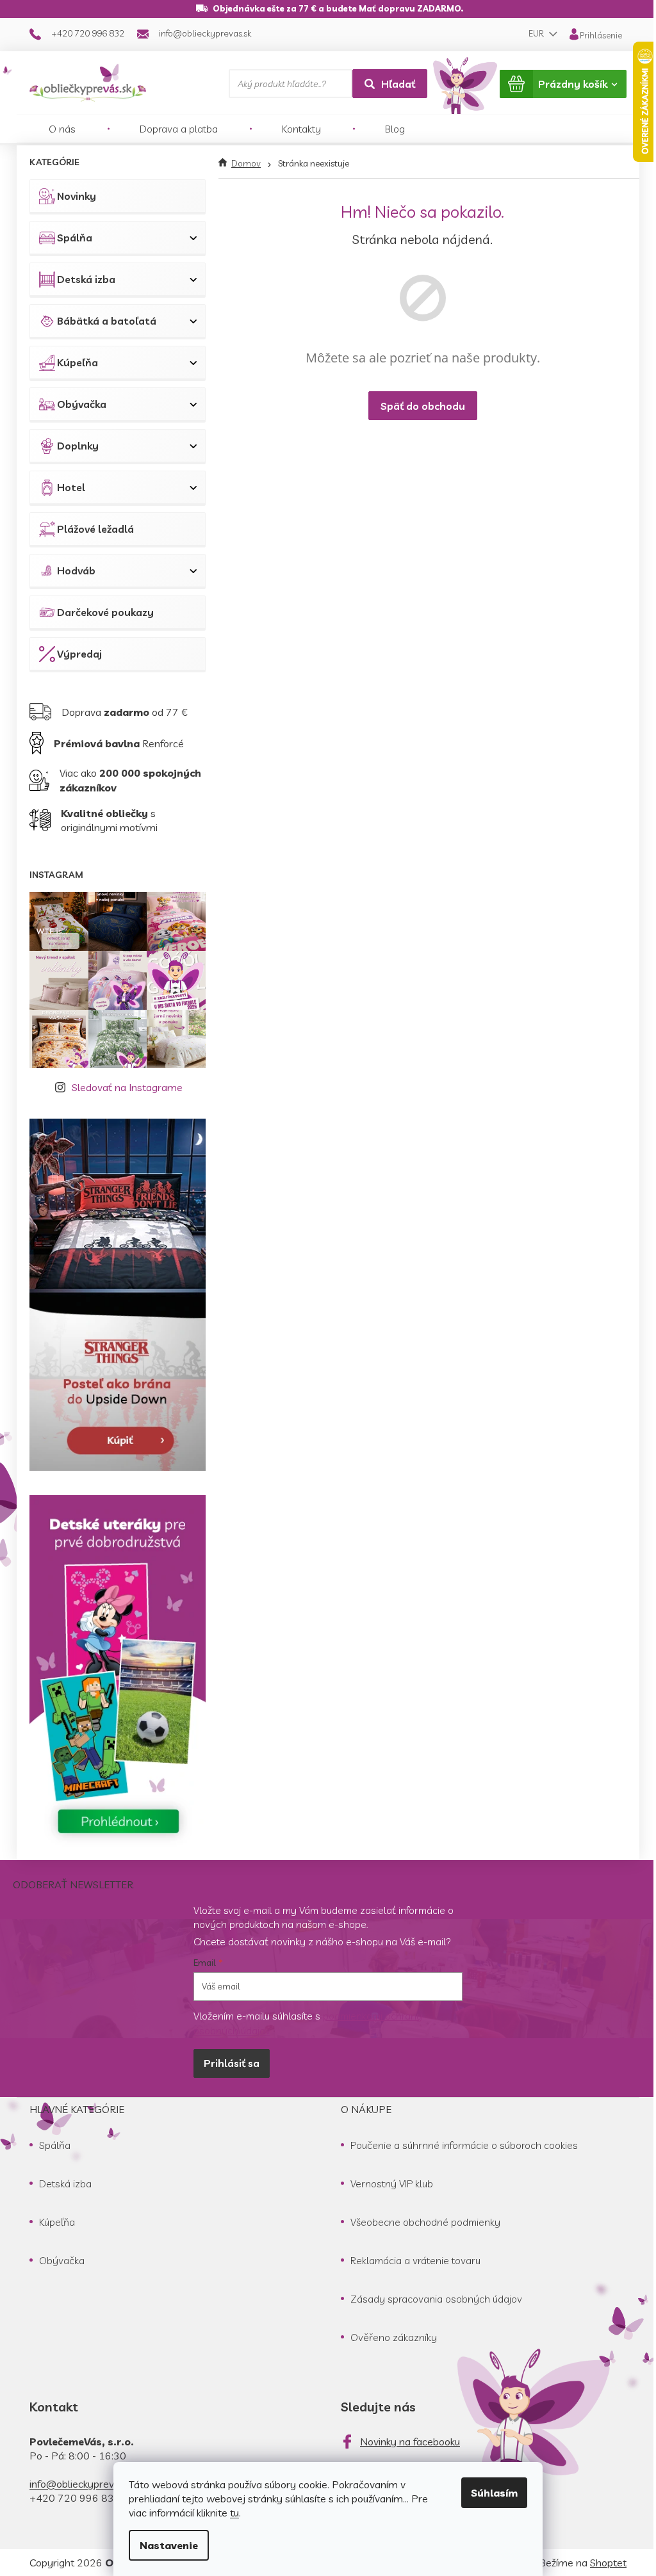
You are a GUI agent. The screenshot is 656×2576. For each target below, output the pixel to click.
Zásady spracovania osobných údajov (436, 2299)
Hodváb (76, 571)
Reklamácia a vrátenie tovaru (415, 2260)
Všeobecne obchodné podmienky (425, 2222)
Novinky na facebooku (410, 2442)
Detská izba (86, 279)
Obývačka (82, 404)
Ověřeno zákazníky (394, 2337)
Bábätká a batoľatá (107, 321)
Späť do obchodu (423, 406)
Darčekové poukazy (105, 612)
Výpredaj (79, 654)
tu (234, 2513)
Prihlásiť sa (232, 2063)
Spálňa (75, 238)
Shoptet (608, 2563)
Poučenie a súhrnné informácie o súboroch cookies (464, 2145)
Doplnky (78, 446)
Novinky (77, 196)
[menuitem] (62, 129)
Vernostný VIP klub (392, 2183)
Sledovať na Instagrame (127, 1087)
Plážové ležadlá (95, 529)
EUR (537, 33)
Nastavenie (169, 2545)
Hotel (71, 487)
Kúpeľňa (78, 362)
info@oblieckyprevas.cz (83, 2484)
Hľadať (398, 84)
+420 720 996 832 (75, 2498)
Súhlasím (494, 2493)
